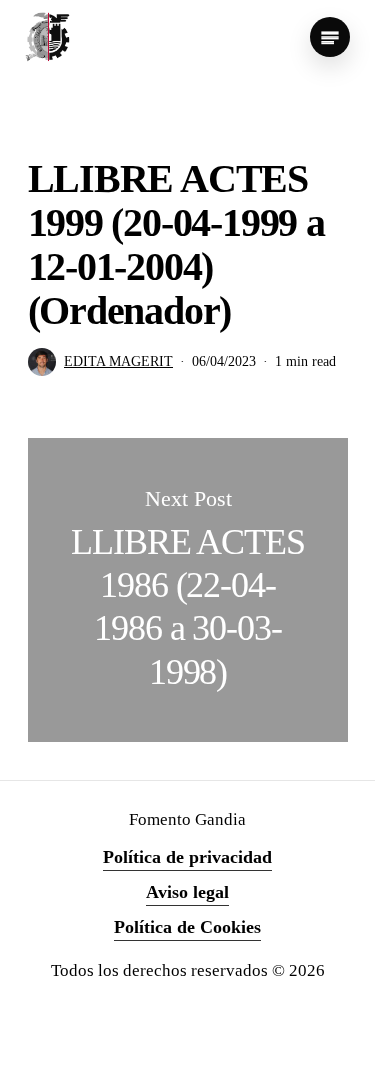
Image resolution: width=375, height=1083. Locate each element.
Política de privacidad (187, 857)
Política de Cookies (187, 927)
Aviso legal (187, 892)
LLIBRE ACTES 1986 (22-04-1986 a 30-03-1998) (188, 590)
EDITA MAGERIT (118, 361)
